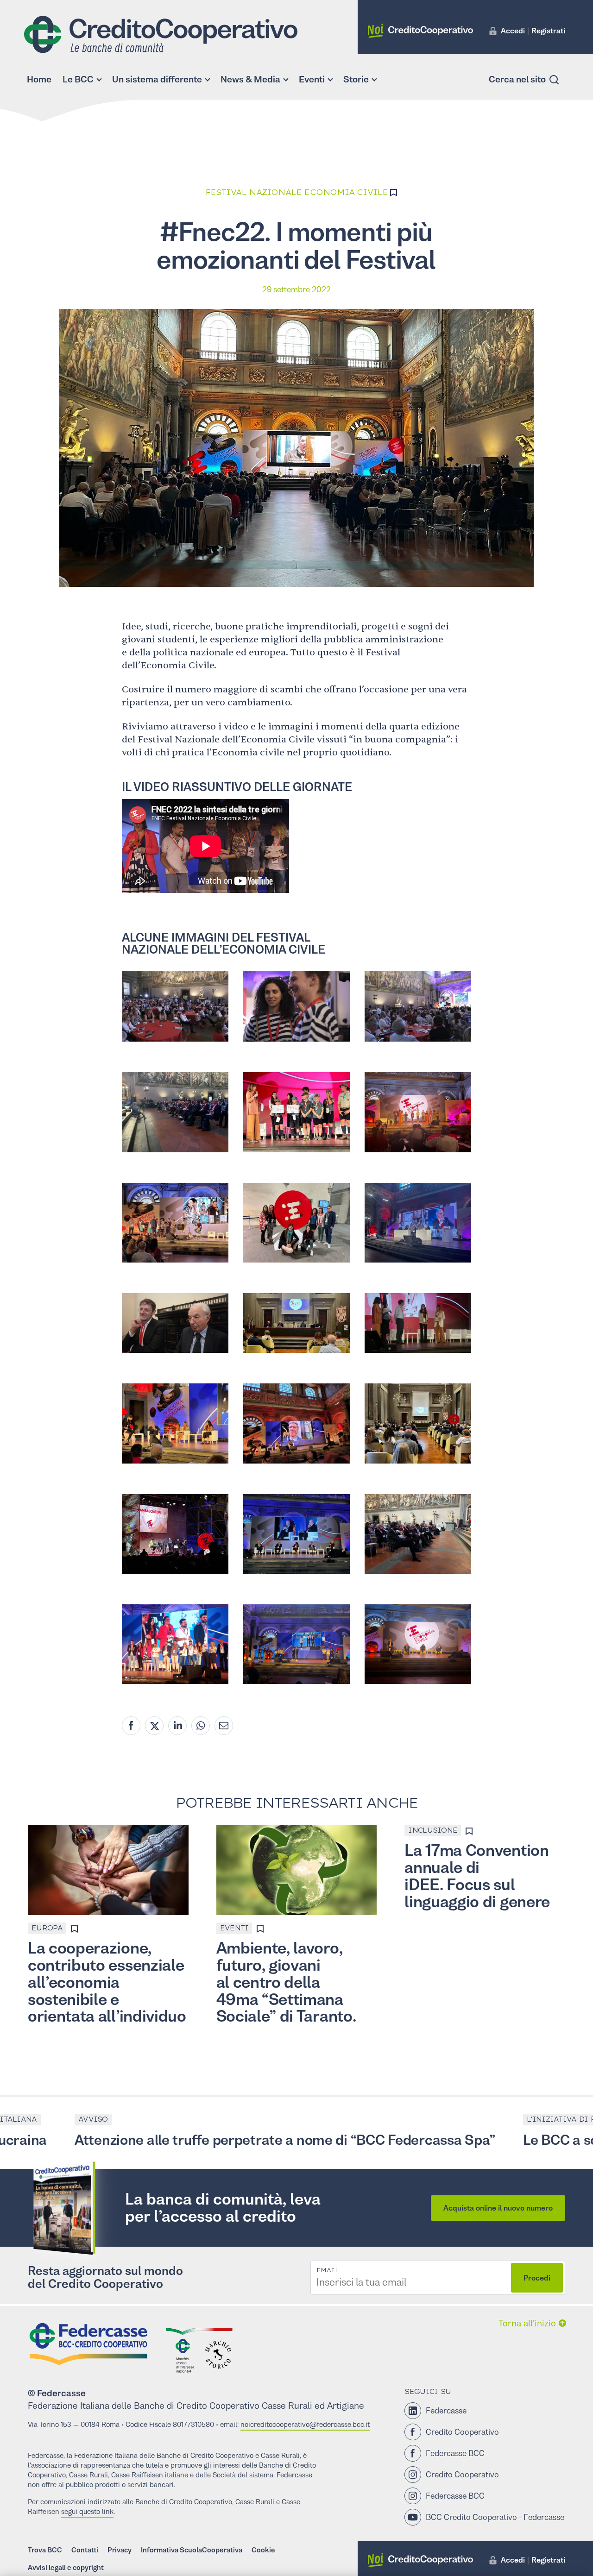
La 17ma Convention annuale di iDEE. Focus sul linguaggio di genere (477, 1876)
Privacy (120, 2550)
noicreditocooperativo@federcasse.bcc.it (305, 2424)
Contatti (85, 2550)
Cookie (263, 2550)
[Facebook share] (131, 1726)
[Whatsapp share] (201, 1726)
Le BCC (78, 79)
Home (39, 79)
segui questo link (87, 2511)
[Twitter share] (154, 1726)
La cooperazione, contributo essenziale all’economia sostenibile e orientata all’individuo (107, 1982)
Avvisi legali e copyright (66, 2567)
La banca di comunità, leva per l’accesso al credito (223, 2208)
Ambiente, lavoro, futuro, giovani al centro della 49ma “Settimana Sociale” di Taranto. (286, 1982)
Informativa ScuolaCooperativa (192, 2550)
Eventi (312, 79)
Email (328, 2270)
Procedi (537, 2278)
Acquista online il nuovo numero (498, 2208)
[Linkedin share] (177, 1726)
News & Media (250, 79)
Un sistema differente (157, 79)
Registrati (548, 31)
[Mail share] (224, 1726)
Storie (356, 79)
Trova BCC (45, 2550)
